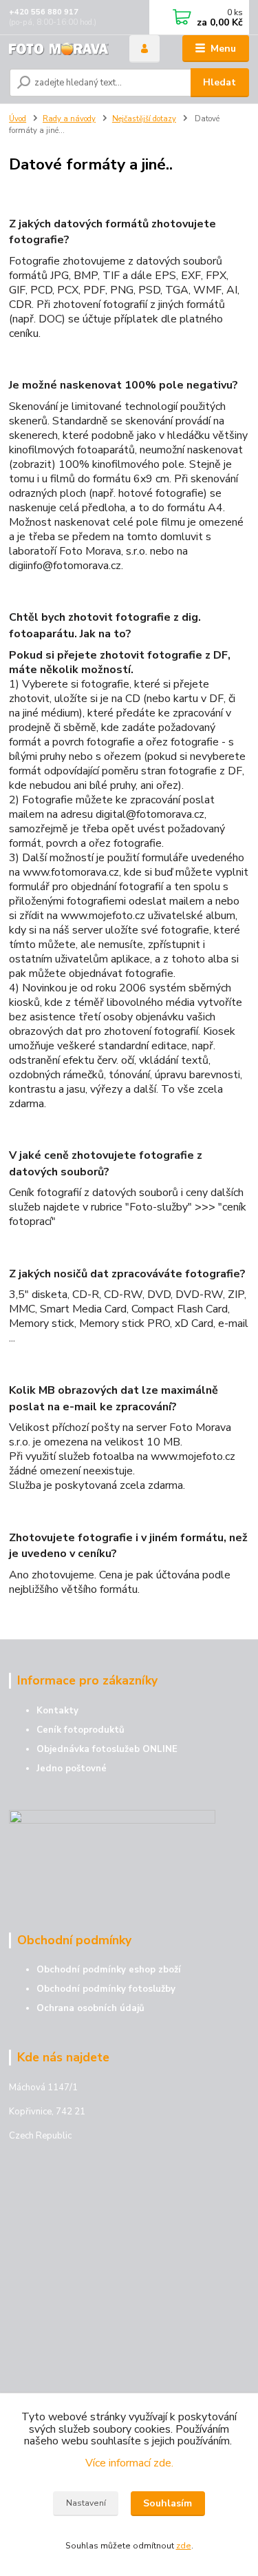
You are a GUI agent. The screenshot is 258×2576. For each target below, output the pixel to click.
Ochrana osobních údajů (90, 2008)
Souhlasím (168, 2503)
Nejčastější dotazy (144, 119)
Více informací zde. (129, 2463)
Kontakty (57, 1711)
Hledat (219, 82)
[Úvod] (59, 49)
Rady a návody (69, 119)
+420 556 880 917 (44, 12)
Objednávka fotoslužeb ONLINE (107, 1749)
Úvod (18, 119)
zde (184, 2546)
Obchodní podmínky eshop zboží (109, 1970)
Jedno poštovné (72, 1769)
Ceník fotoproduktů (80, 1730)
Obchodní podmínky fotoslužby (106, 1989)
